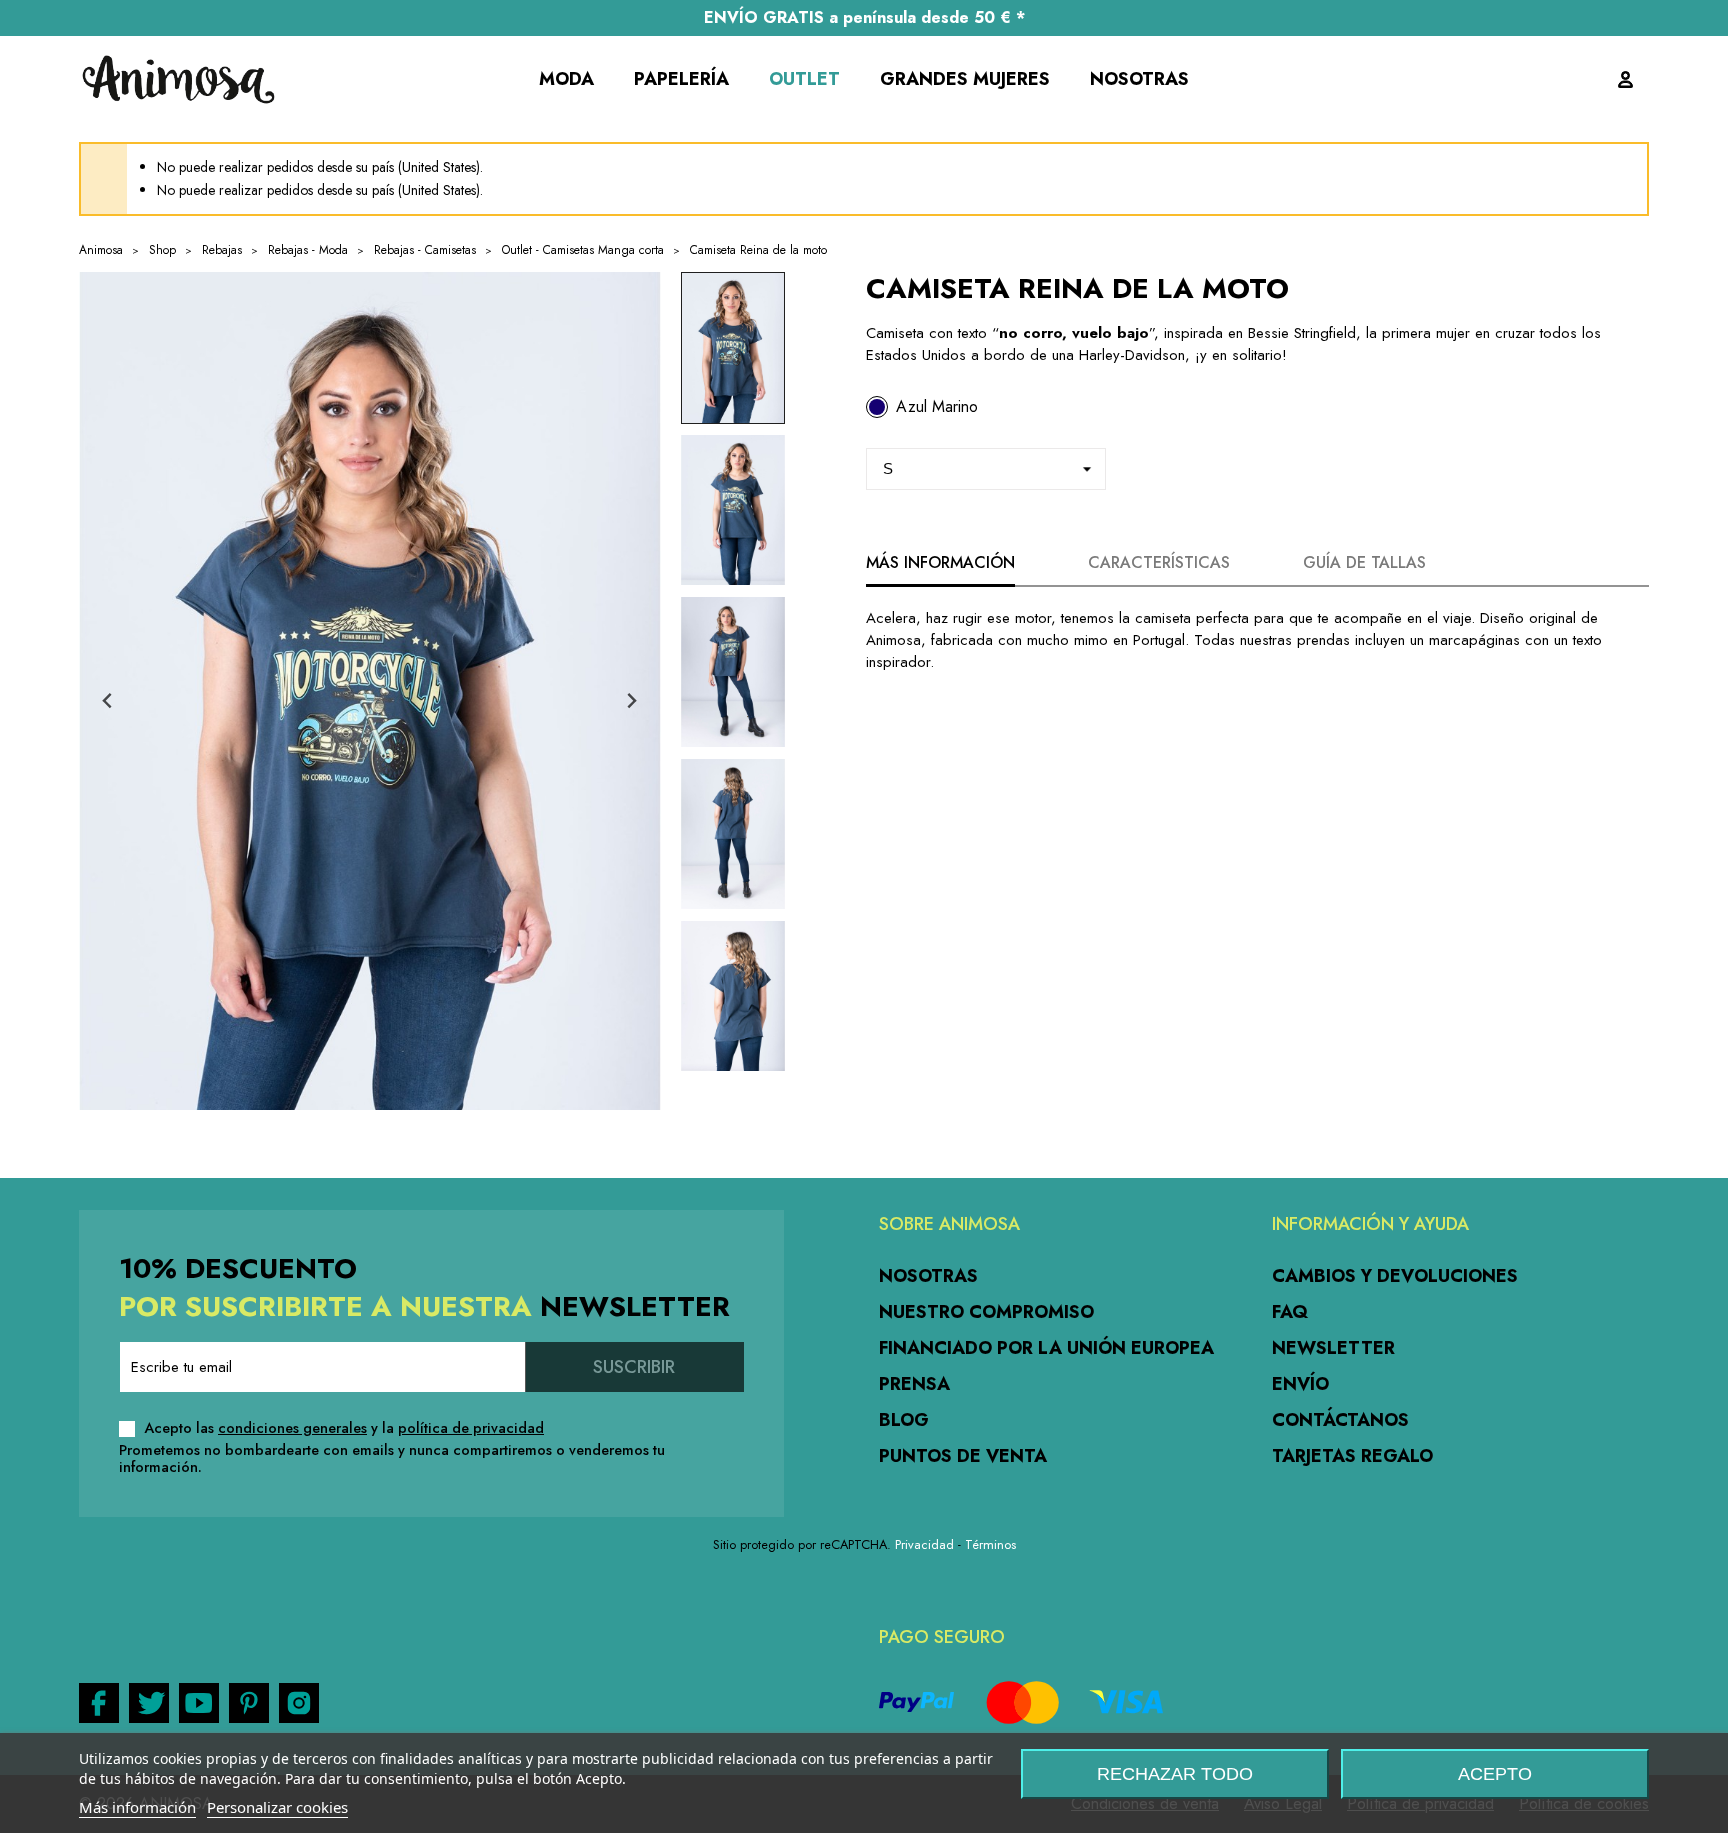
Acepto (1495, 1774)
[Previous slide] (108, 701)
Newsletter (1333, 1348)
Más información (137, 1807)
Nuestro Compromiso (986, 1312)
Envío (1300, 1384)
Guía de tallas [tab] (1364, 562)
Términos (990, 1544)
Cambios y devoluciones (1395, 1276)
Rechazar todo (1175, 1774)
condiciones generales (292, 1428)
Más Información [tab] (940, 562)
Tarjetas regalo (1352, 1456)
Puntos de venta (963, 1456)
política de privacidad (471, 1428)
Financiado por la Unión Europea (1046, 1348)
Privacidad (924, 1544)
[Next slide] (631, 701)
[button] (733, 348)
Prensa (914, 1384)
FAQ (1290, 1312)
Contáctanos (1340, 1420)
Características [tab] (1159, 562)
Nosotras (928, 1276)
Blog (904, 1420)
